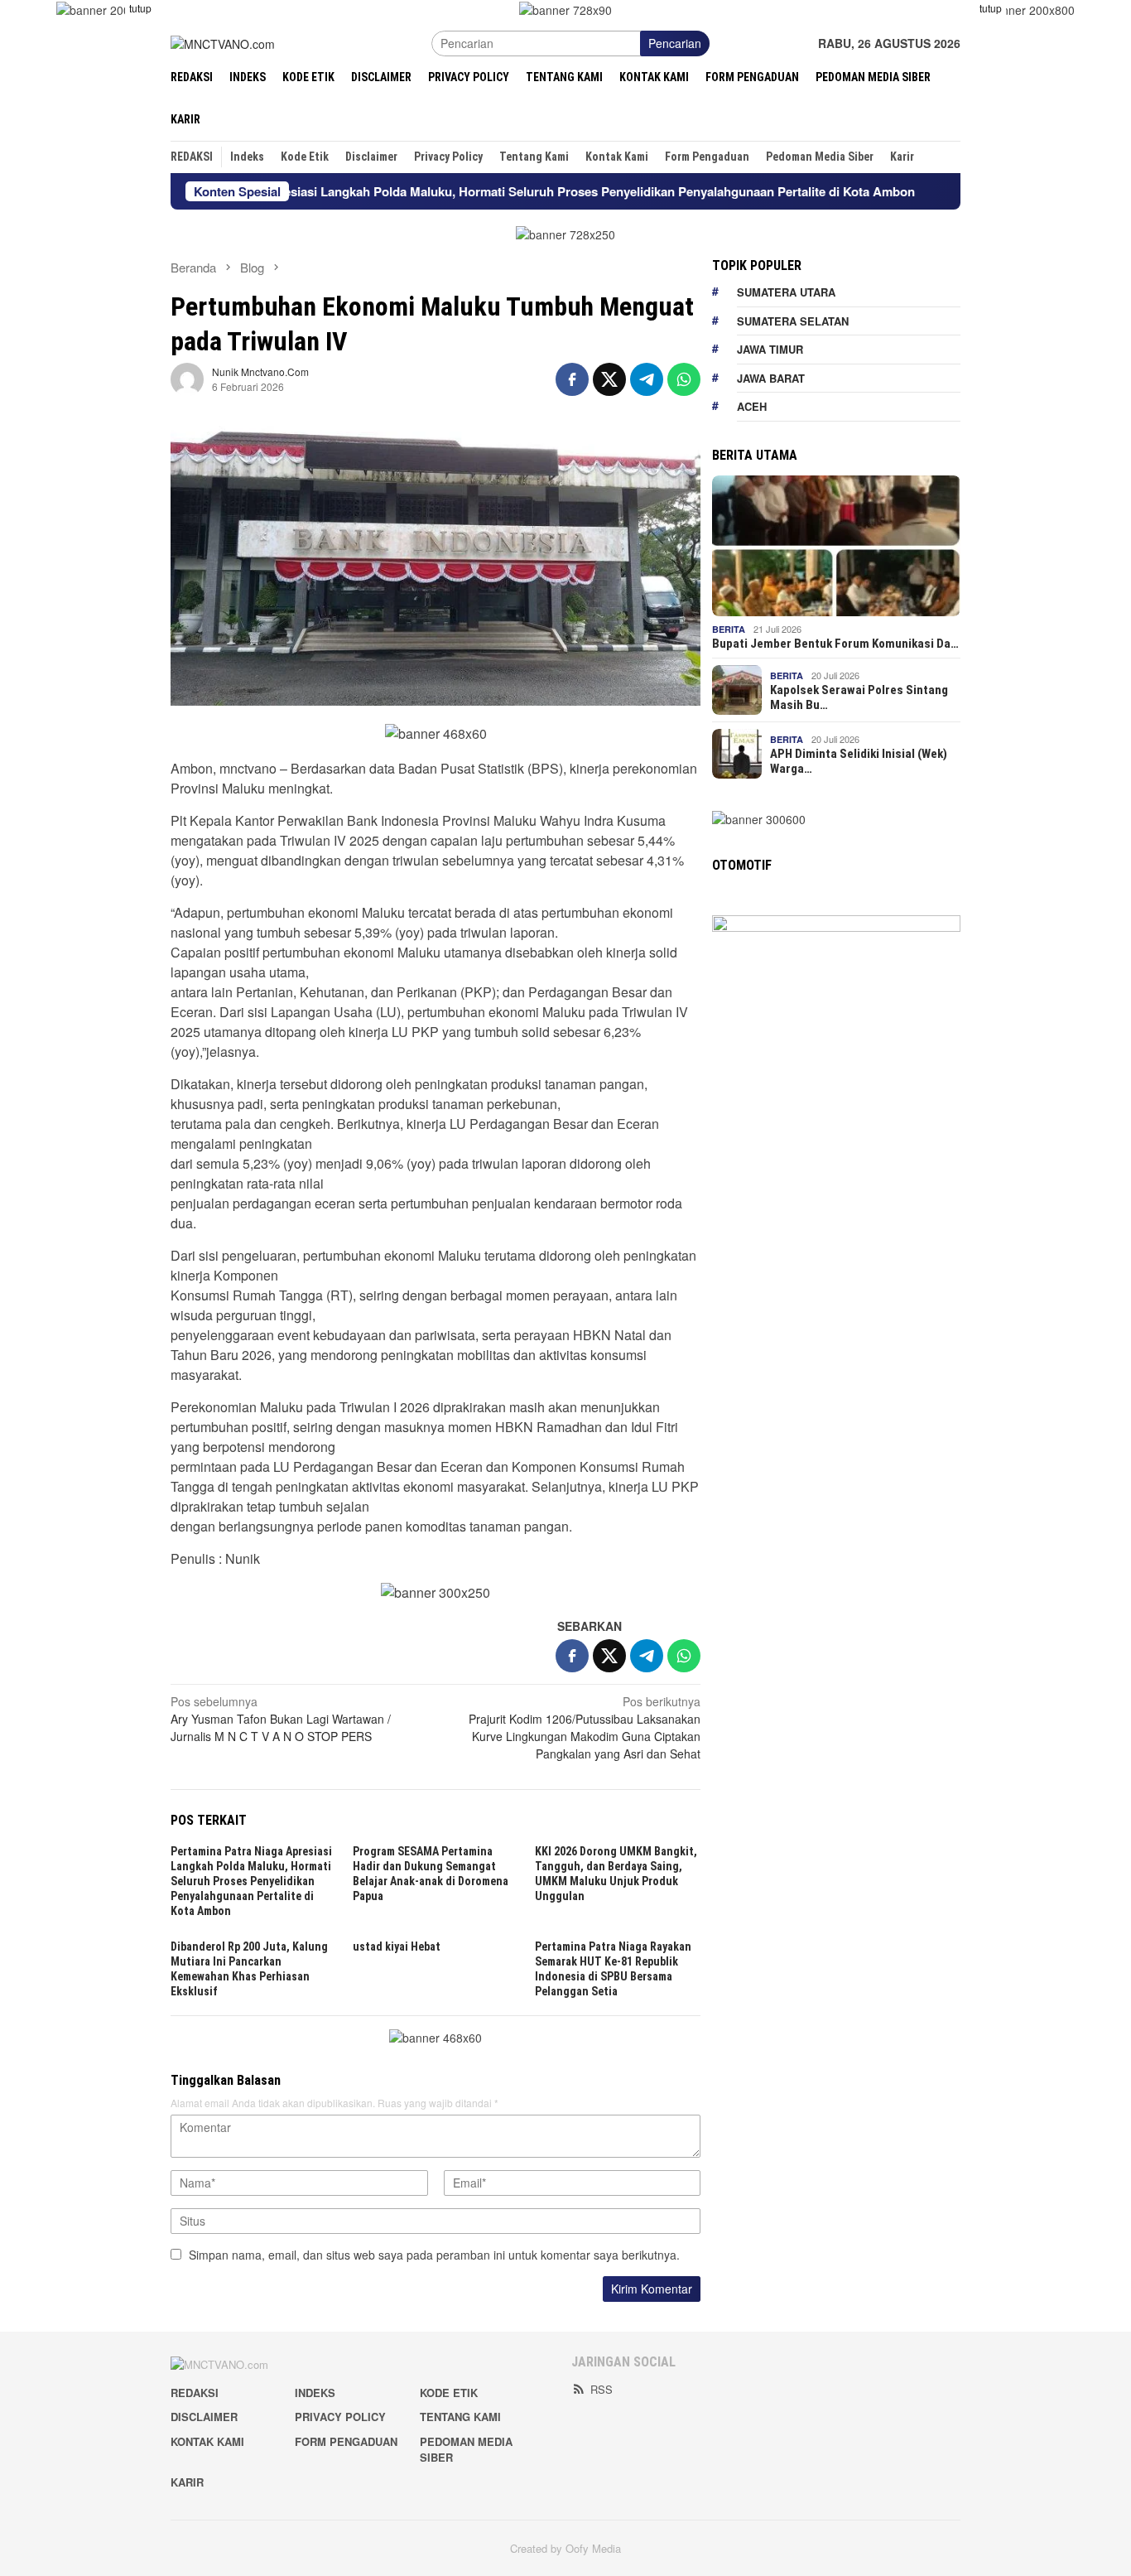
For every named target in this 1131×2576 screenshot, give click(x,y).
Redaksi (195, 2393)
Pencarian (675, 43)
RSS (602, 2389)
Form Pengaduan (346, 2441)
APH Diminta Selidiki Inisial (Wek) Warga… (859, 761)
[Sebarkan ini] (572, 379)
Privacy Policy (340, 2417)
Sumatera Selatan (793, 321)
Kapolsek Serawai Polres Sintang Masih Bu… (859, 697)
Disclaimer (204, 2417)
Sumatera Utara (786, 292)
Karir (187, 2482)
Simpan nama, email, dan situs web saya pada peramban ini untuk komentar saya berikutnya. (434, 2255)
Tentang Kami (460, 2417)
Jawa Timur (770, 349)
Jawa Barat (771, 378)
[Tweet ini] (609, 379)
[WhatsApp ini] (684, 379)
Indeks (315, 2393)
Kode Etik (449, 2393)
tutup (140, 8)
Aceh (752, 406)
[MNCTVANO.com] (223, 42)
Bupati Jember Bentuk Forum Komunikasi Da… (835, 644)
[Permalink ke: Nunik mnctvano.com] (187, 378)
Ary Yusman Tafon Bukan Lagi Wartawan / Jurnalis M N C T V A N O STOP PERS (281, 1719)
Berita (729, 629)
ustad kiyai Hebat (397, 1946)
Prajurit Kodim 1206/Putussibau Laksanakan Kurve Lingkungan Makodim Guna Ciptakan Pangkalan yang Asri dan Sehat (585, 1727)
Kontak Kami (207, 2441)
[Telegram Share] (647, 379)
